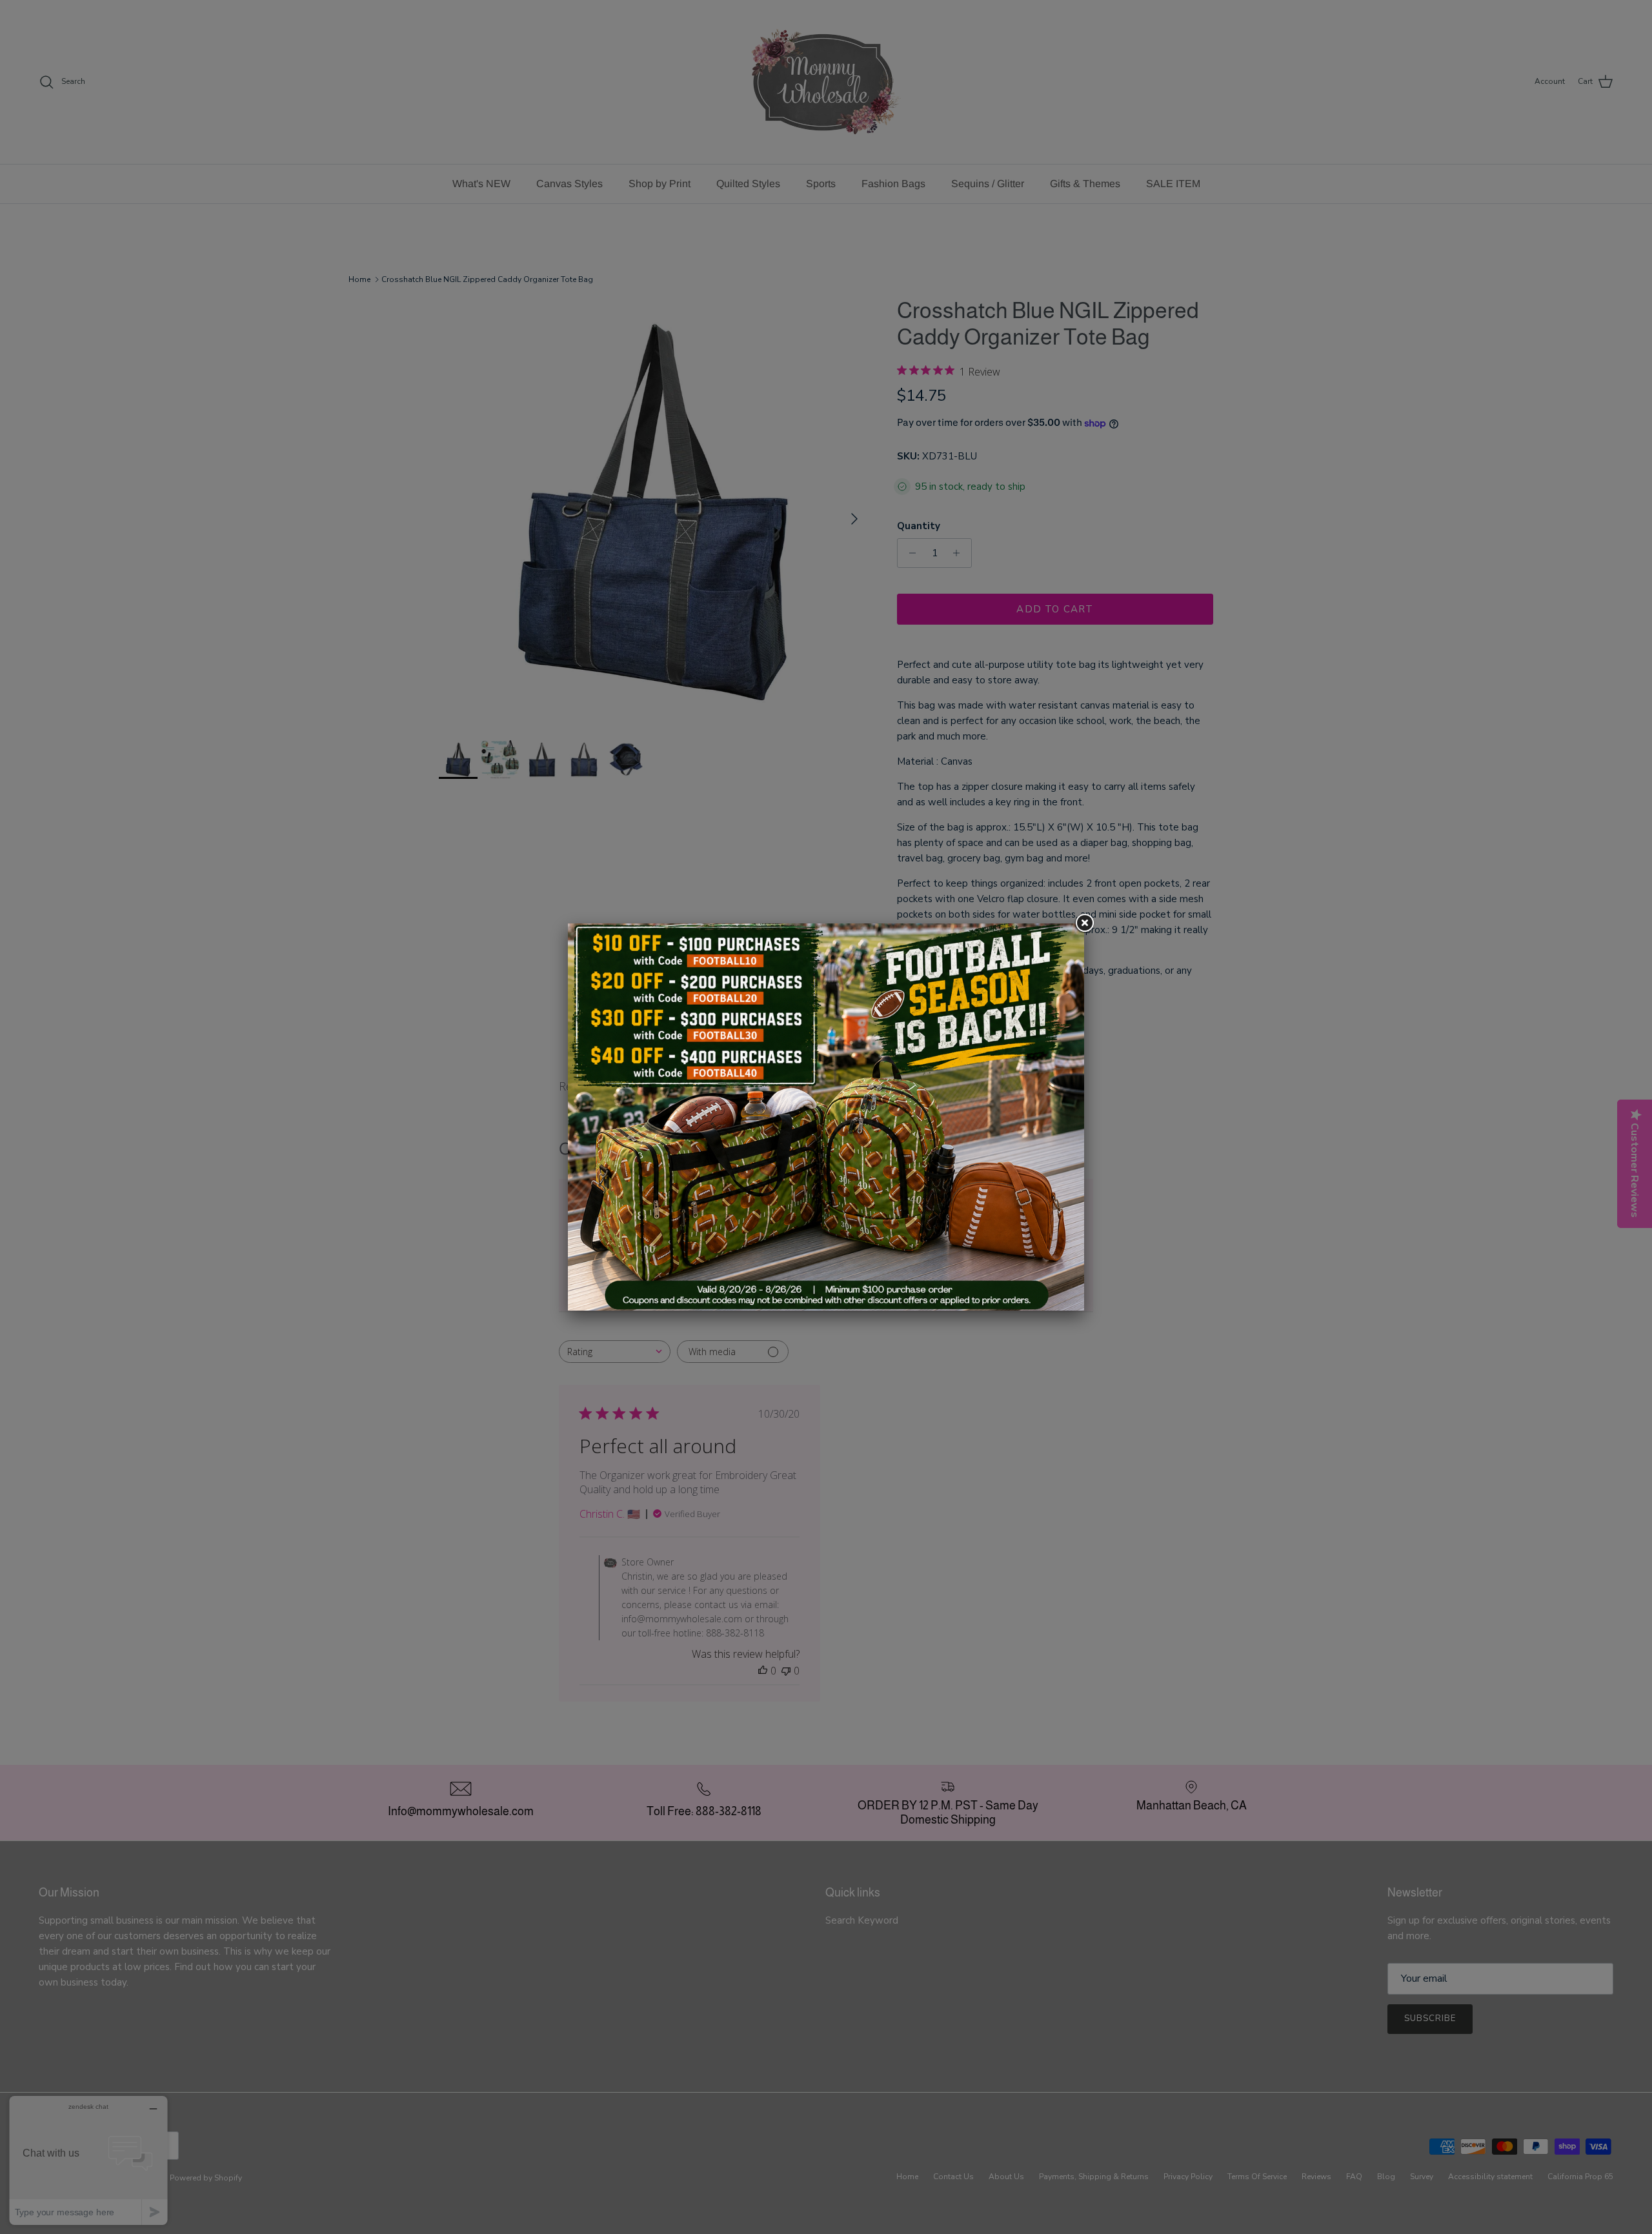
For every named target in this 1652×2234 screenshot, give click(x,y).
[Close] (1084, 923)
